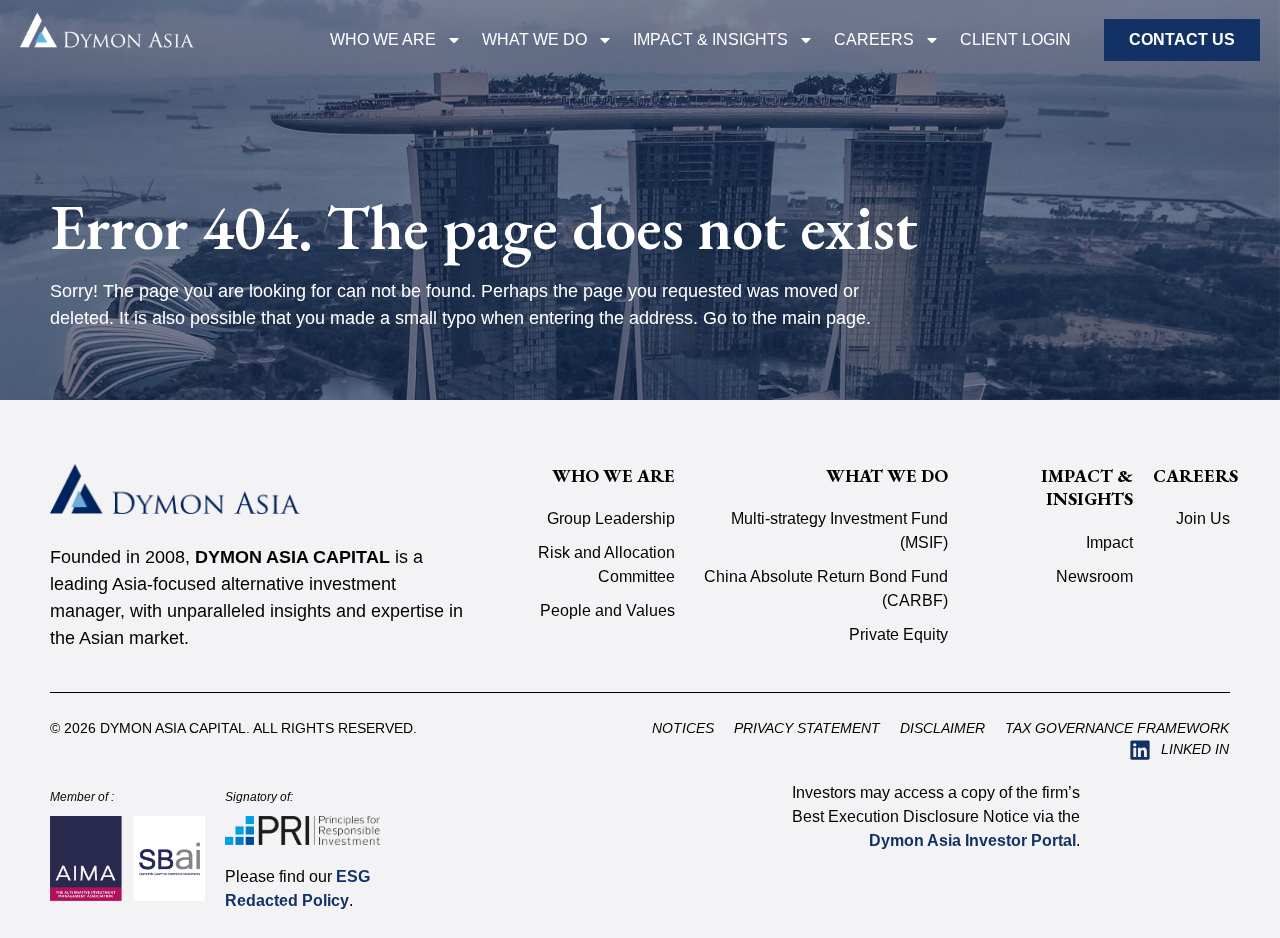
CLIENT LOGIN (1015, 39)
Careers (874, 39)
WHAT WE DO (534, 39)
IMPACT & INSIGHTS (710, 39)
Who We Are (383, 39)
